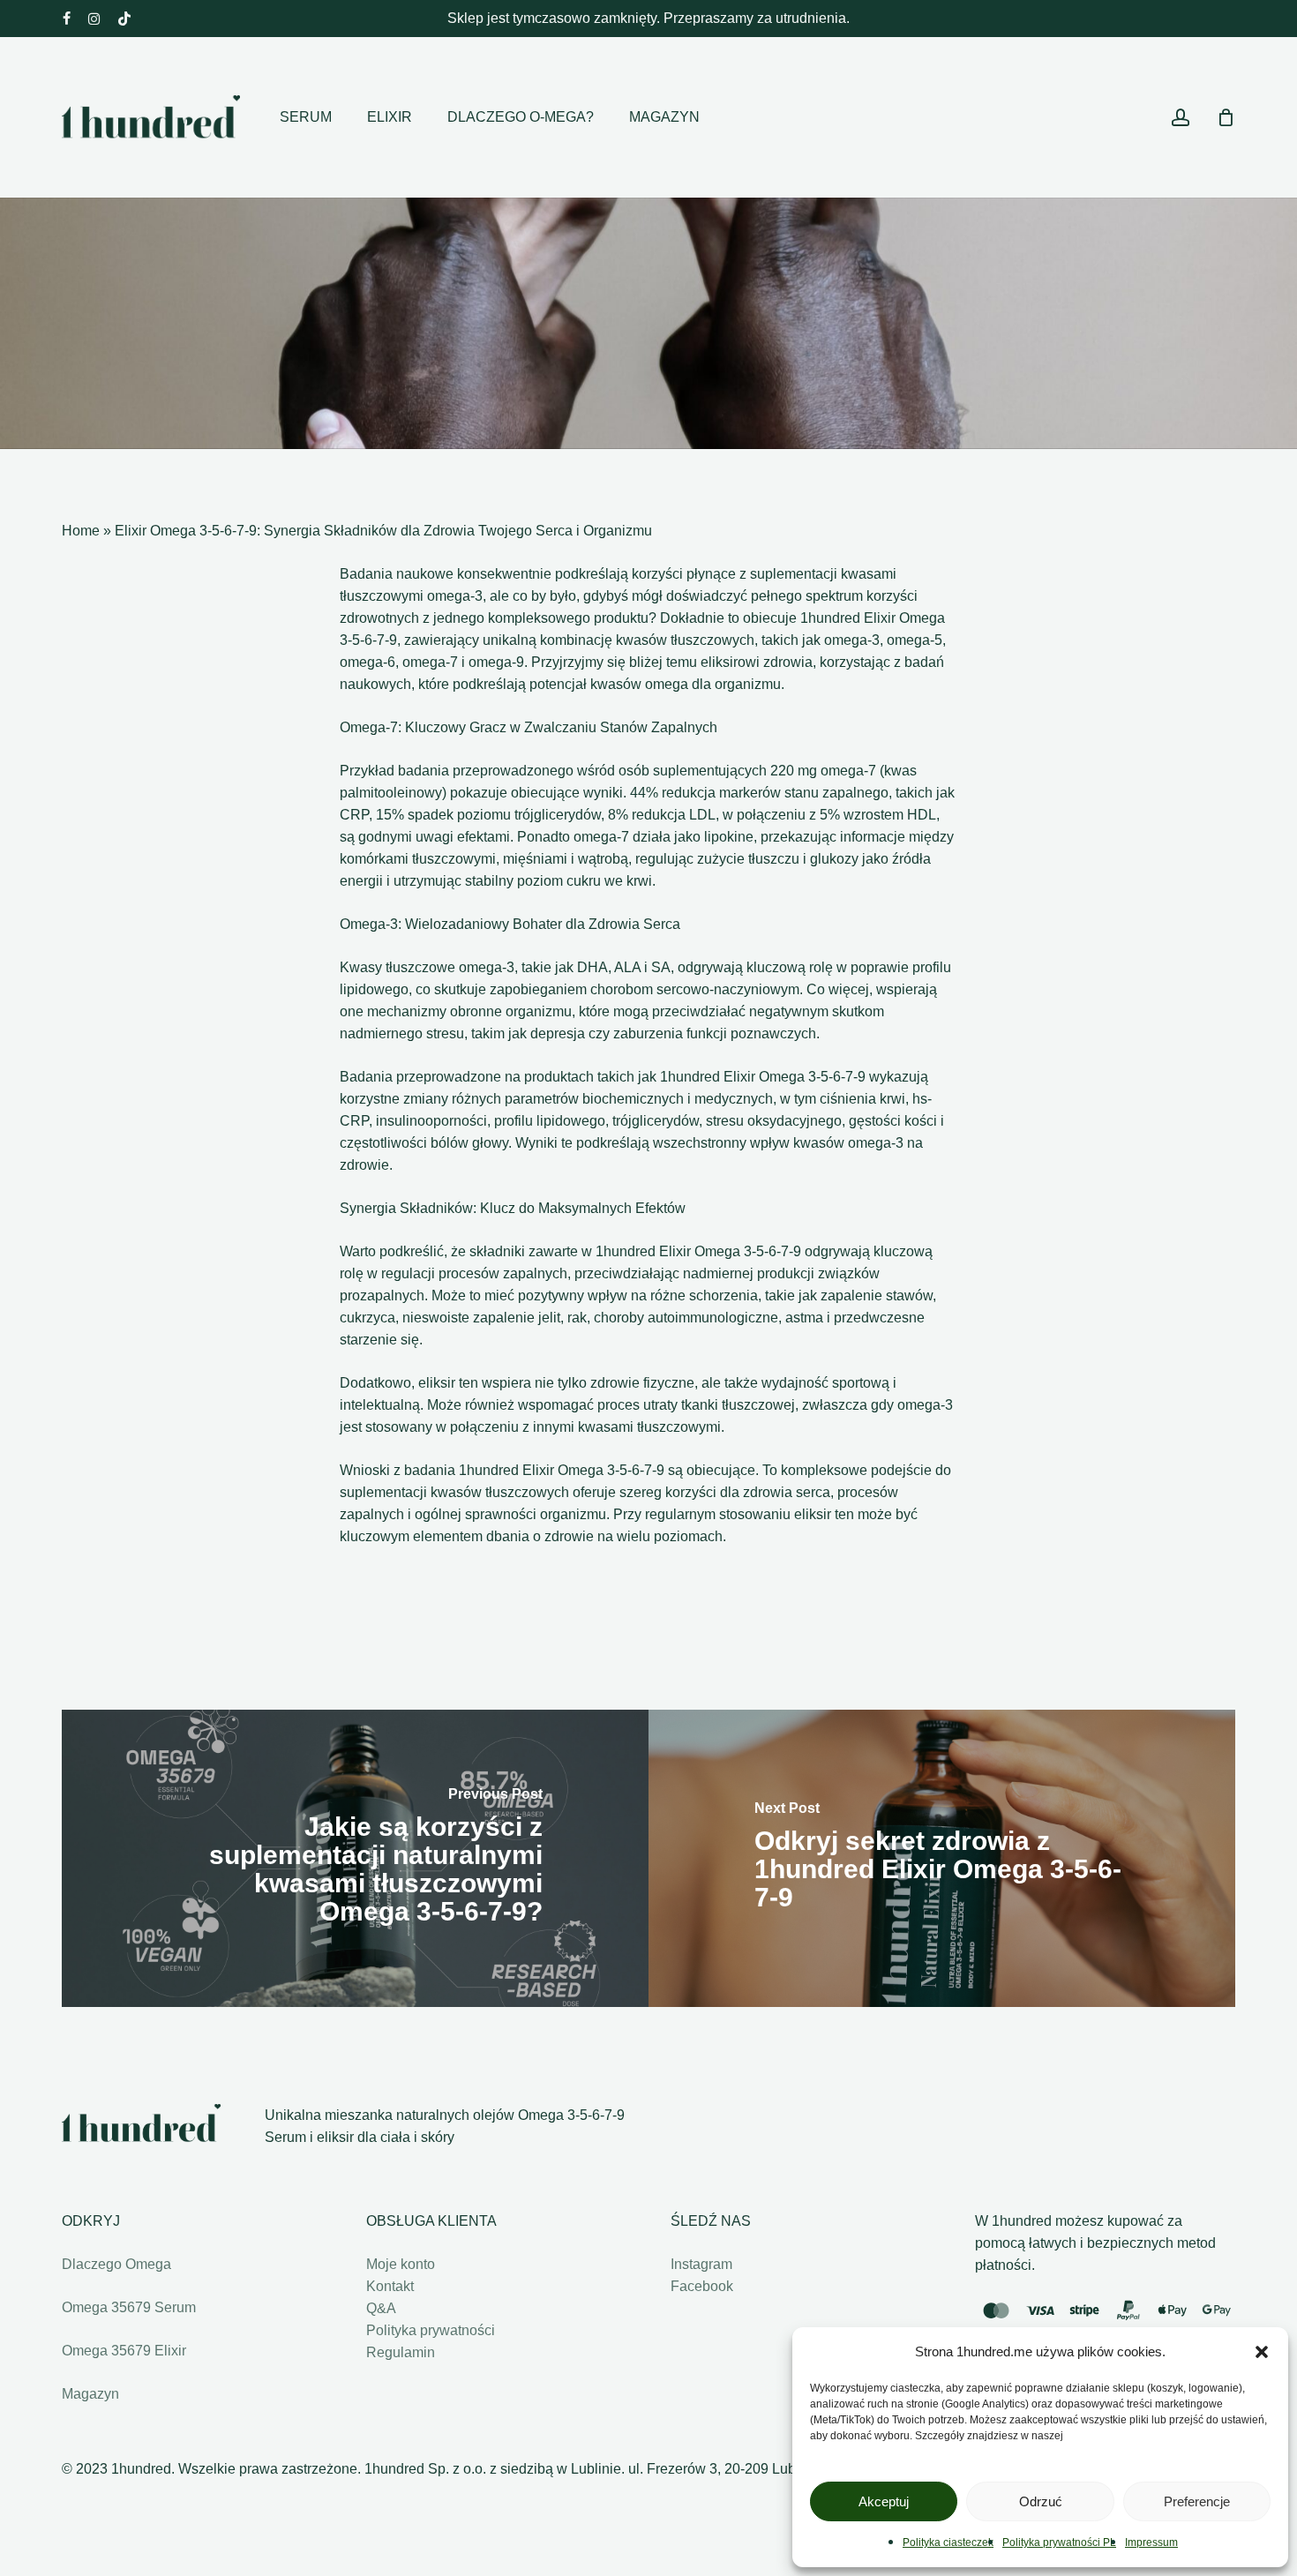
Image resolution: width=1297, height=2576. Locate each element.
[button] (1262, 2352)
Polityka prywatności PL (1059, 2542)
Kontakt (390, 2286)
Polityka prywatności (431, 2330)
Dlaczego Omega (116, 2264)
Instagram (701, 2264)
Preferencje (1197, 2501)
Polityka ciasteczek (948, 2542)
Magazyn (90, 2394)
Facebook (702, 2286)
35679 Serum (129, 2307)
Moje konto (401, 2264)
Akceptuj (884, 2501)
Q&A (381, 2308)
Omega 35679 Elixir (124, 2351)
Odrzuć (1041, 2501)
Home (81, 531)
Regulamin (401, 2352)
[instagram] (94, 19)
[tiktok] (124, 19)
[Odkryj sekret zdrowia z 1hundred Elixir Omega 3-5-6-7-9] (942, 1858)
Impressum (1151, 2542)
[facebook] (67, 19)
